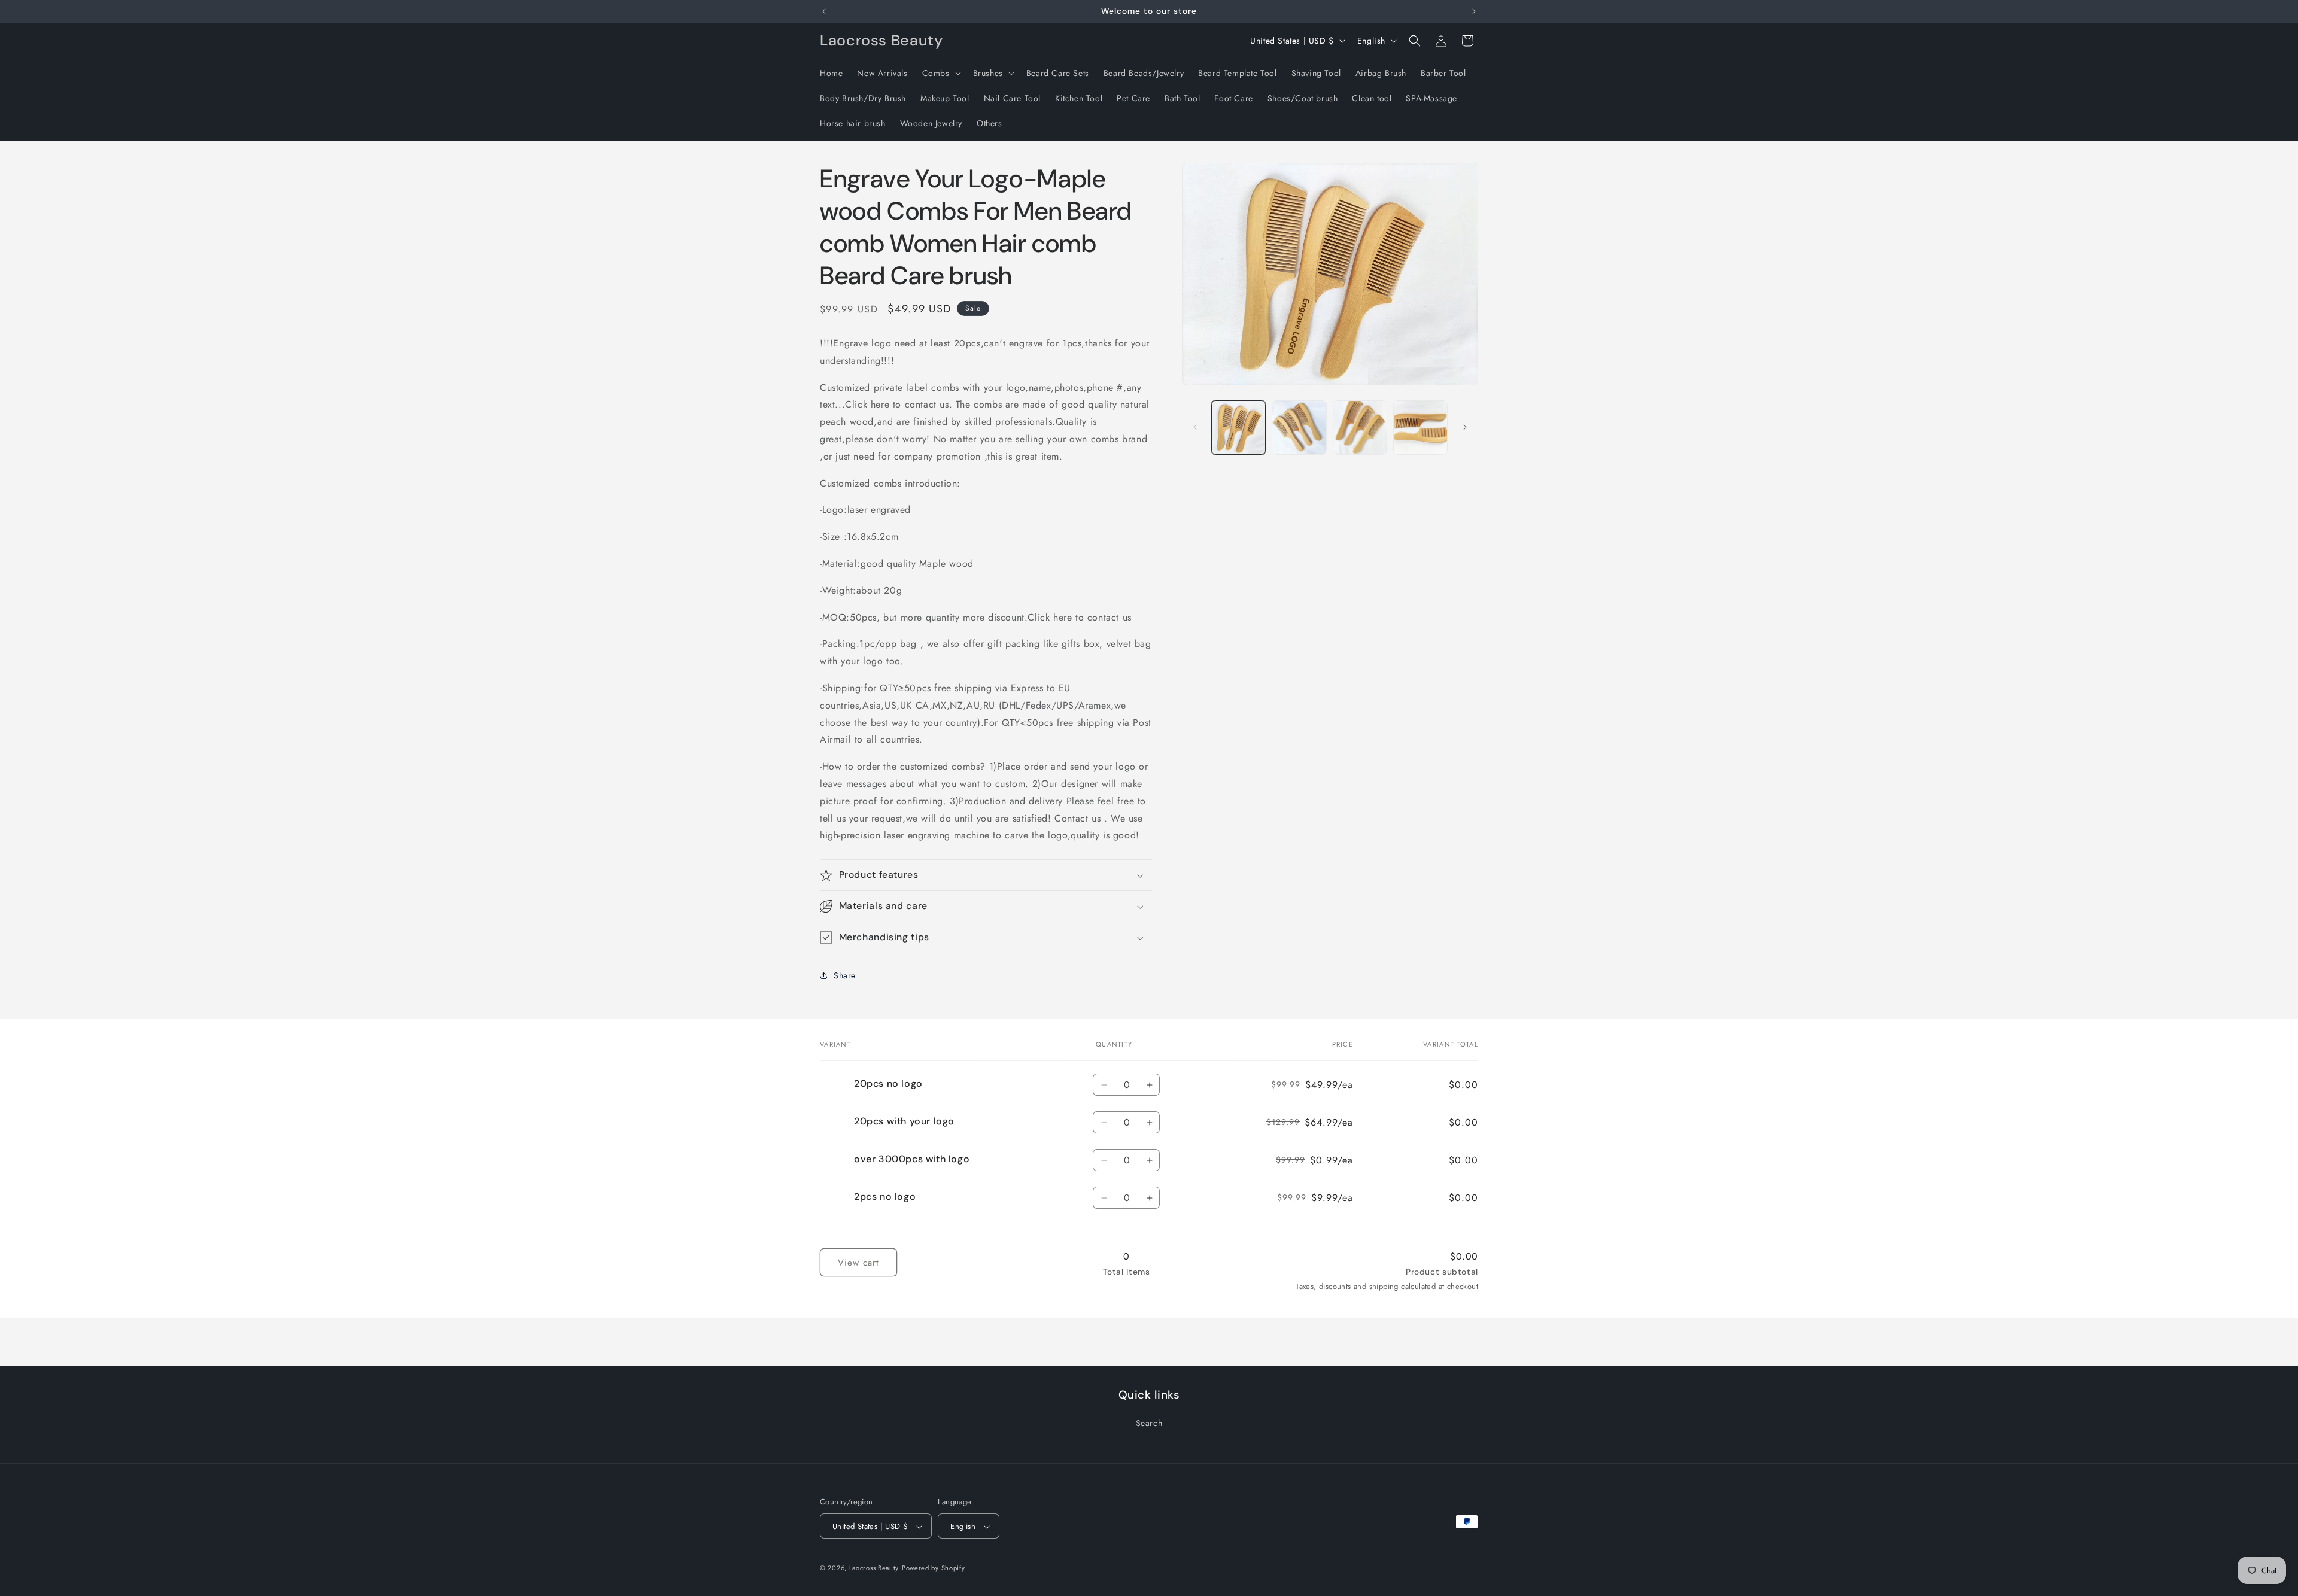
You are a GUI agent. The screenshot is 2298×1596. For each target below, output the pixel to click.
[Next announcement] (1474, 11)
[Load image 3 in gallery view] (1360, 428)
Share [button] (845, 975)
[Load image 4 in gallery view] (1420, 428)
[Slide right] (1465, 427)
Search (1149, 1422)
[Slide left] (1195, 427)
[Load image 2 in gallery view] (1299, 428)
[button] (940, 73)
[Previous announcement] (824, 11)
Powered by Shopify (934, 1568)
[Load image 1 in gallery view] (1238, 428)
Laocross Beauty (874, 1568)
